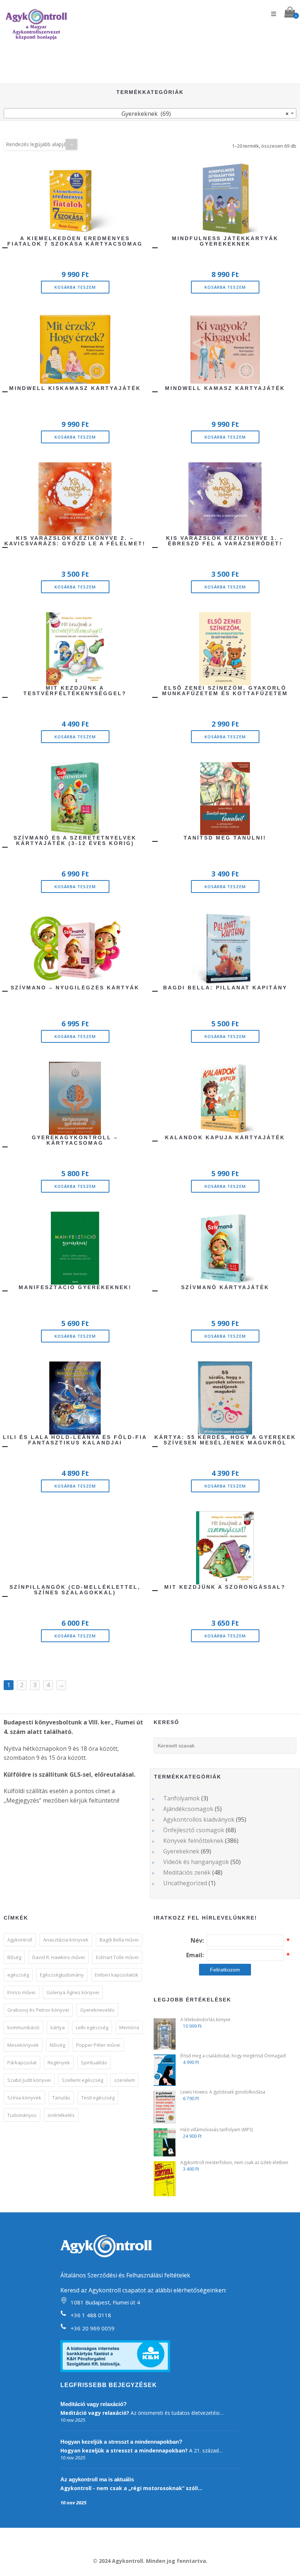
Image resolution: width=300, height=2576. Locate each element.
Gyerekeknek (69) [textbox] (205, 114)
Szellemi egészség (82, 2080)
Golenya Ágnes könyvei (73, 1992)
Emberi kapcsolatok (117, 1975)
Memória (129, 2027)
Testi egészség (98, 2098)
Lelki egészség (92, 2027)
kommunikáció (23, 2027)
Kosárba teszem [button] (75, 287)
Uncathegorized (185, 1883)
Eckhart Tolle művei (117, 1957)
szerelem (125, 2080)
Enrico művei (21, 1992)
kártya (58, 2027)
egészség (18, 1975)
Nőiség (57, 2045)
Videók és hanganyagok (196, 1862)
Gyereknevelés (97, 2010)
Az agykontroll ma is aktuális (97, 2479)
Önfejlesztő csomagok (194, 1830)
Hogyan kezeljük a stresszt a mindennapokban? (121, 2442)
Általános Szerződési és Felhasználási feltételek (125, 2275)
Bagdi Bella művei (119, 1940)
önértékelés (61, 2115)
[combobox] (150, 113)
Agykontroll (20, 1940)
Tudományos (22, 2115)
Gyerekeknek (181, 1851)
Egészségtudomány (62, 1975)
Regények (59, 2062)
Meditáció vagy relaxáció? (93, 2404)
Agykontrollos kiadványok (199, 1819)
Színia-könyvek (24, 2098)
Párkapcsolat (22, 2062)
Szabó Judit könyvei (29, 2080)
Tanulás (61, 2098)
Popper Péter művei (98, 2045)
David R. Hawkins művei (59, 1957)
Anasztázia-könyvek (66, 1940)
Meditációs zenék (187, 1872)
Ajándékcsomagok (188, 1809)
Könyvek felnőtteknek (193, 1841)
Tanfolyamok (181, 1798)
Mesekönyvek (23, 2045)
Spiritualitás (94, 2062)
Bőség (14, 1957)
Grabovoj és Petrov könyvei (38, 2010)
